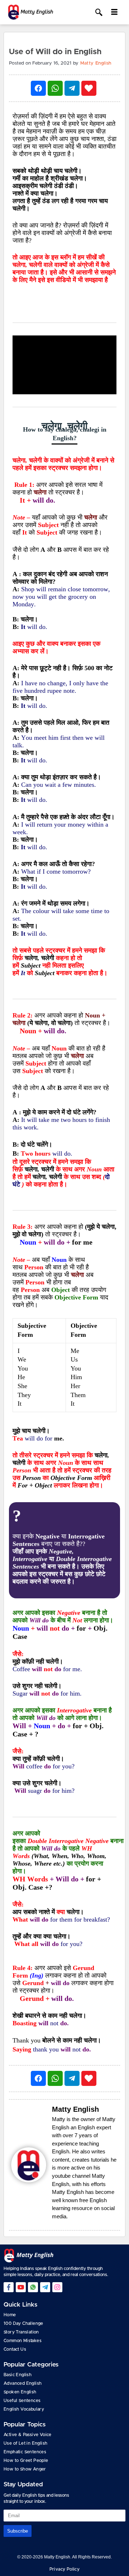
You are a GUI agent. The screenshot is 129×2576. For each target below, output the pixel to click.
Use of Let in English (25, 2443)
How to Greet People (26, 2460)
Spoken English (20, 2392)
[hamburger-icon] (114, 12)
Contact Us (15, 2349)
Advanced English (23, 2383)
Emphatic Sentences (25, 2452)
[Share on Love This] (89, 88)
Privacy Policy (65, 2569)
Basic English (18, 2375)
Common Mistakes (23, 2341)
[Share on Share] (38, 88)
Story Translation (21, 2332)
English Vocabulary (24, 2409)
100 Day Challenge (23, 2323)
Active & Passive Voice (28, 2435)
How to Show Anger (25, 2469)
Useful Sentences (22, 2401)
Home (10, 2315)
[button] (99, 13)
